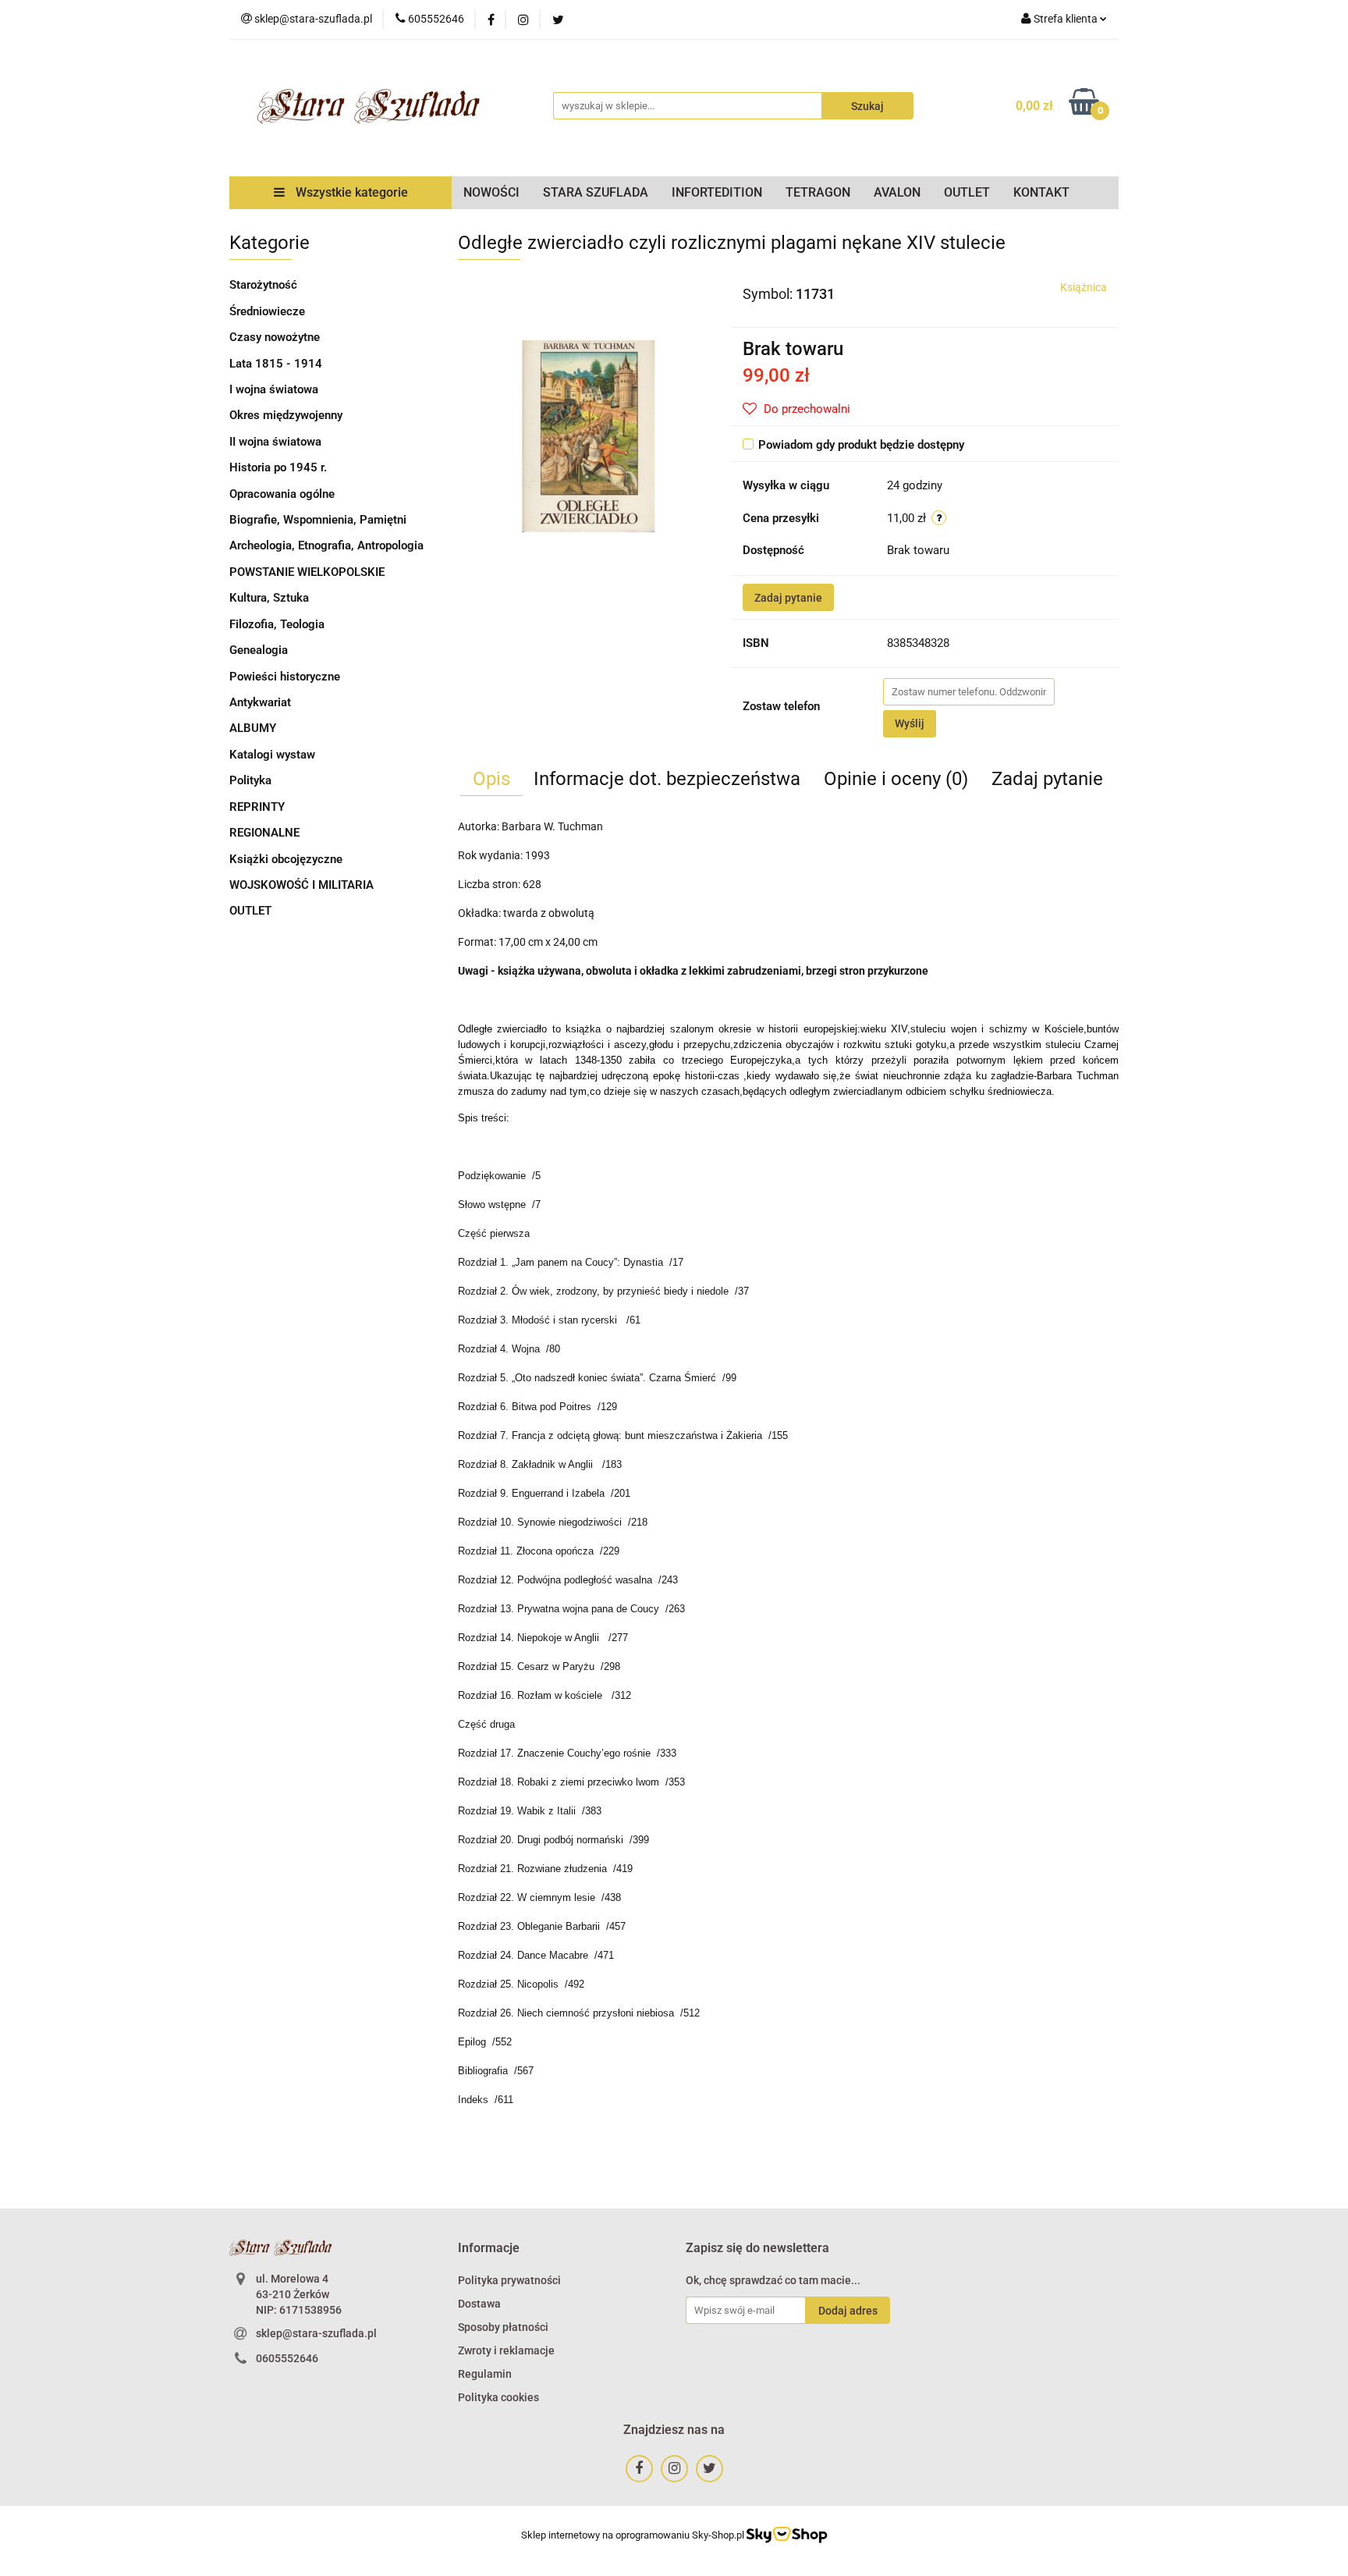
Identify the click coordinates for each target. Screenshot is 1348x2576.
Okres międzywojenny (286, 415)
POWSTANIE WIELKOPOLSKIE (307, 572)
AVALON (897, 192)
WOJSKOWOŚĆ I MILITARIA (302, 885)
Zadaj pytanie (788, 598)
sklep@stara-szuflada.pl (316, 2333)
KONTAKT (1041, 192)
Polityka (250, 780)
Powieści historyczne (285, 677)
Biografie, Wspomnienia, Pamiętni (318, 520)
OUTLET (967, 192)
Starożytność (263, 285)
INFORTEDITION (717, 192)
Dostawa (479, 2304)
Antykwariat (260, 702)
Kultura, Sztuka (269, 598)
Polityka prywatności (509, 2280)
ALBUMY (253, 728)
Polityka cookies (498, 2397)
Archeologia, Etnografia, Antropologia (326, 545)
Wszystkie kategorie (350, 192)
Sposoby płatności (503, 2327)
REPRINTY (257, 807)
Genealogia (259, 650)
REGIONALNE (264, 833)
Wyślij (910, 723)
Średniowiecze (267, 311)
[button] (489, 2249)
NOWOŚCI (491, 192)
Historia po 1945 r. (278, 467)
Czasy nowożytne (275, 337)
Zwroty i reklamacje (506, 2350)
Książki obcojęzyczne (286, 859)
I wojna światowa (274, 389)
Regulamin (485, 2374)
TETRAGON (818, 192)
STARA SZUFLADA (596, 192)
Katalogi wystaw (272, 755)
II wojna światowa (275, 442)
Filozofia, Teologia (277, 624)
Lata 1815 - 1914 (276, 364)
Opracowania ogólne (282, 494)
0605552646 (287, 2358)
